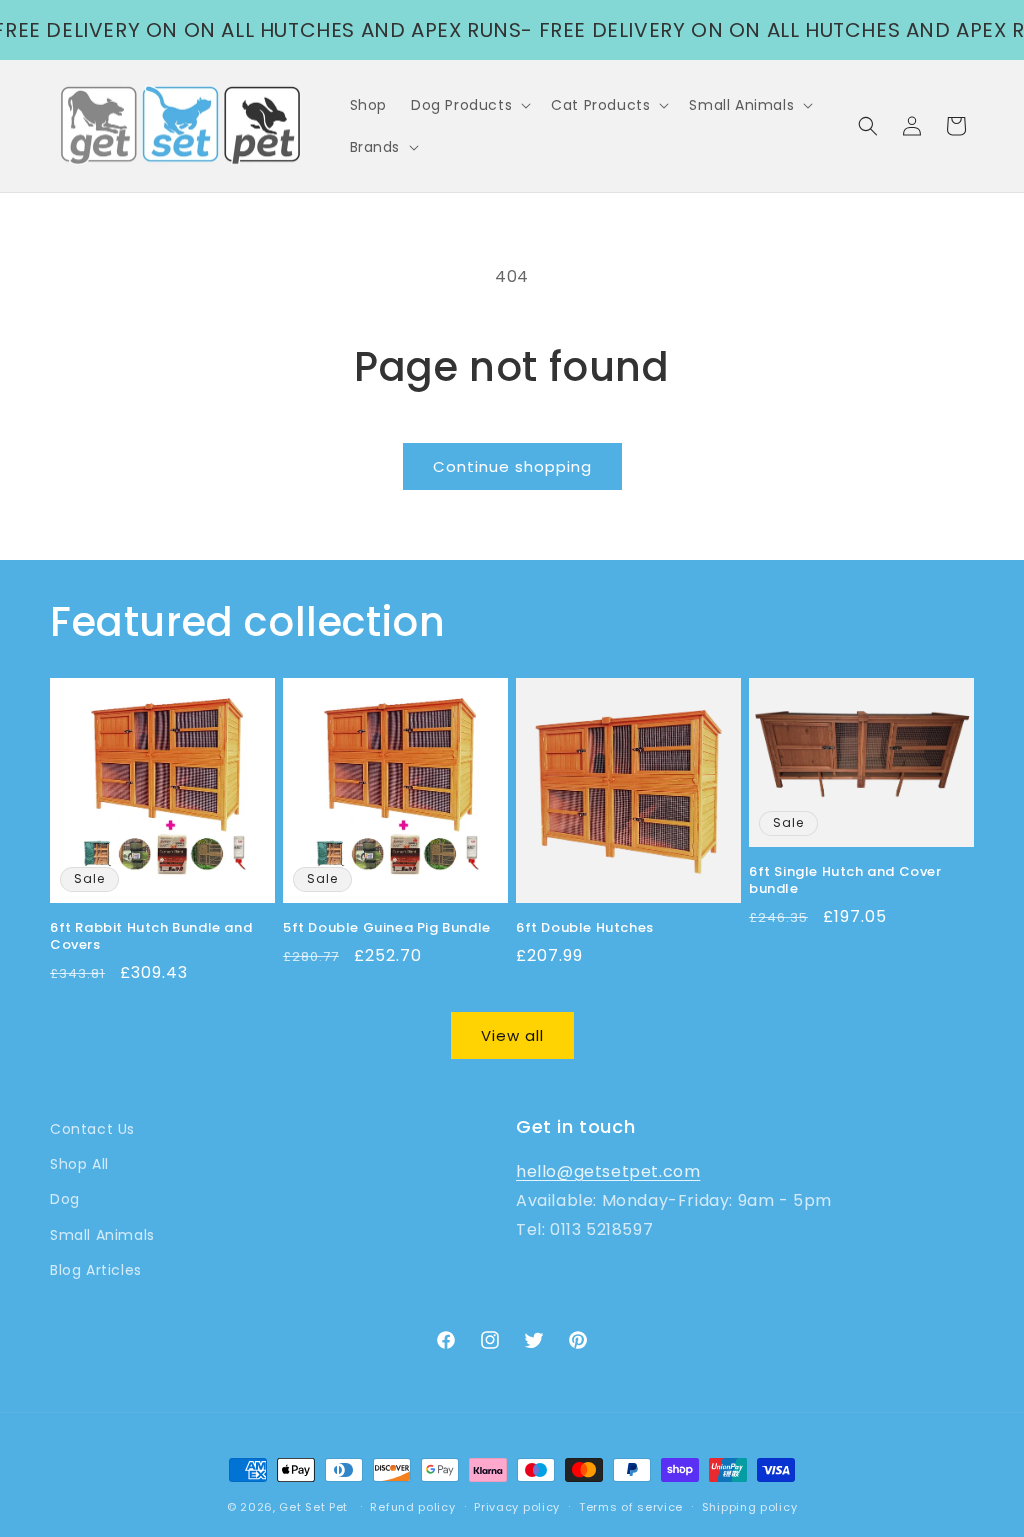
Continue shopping (512, 466)
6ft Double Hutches (585, 928)
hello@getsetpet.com (608, 1171)
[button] (469, 105)
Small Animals (102, 1235)
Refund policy (412, 1507)
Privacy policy (517, 1507)
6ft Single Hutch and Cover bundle (845, 881)
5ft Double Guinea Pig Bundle (387, 928)
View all (512, 1035)
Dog (65, 1199)
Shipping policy (750, 1507)
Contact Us (92, 1129)
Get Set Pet (313, 1507)
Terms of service (631, 1507)
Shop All (79, 1164)
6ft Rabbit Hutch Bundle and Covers (151, 937)
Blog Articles (96, 1270)
